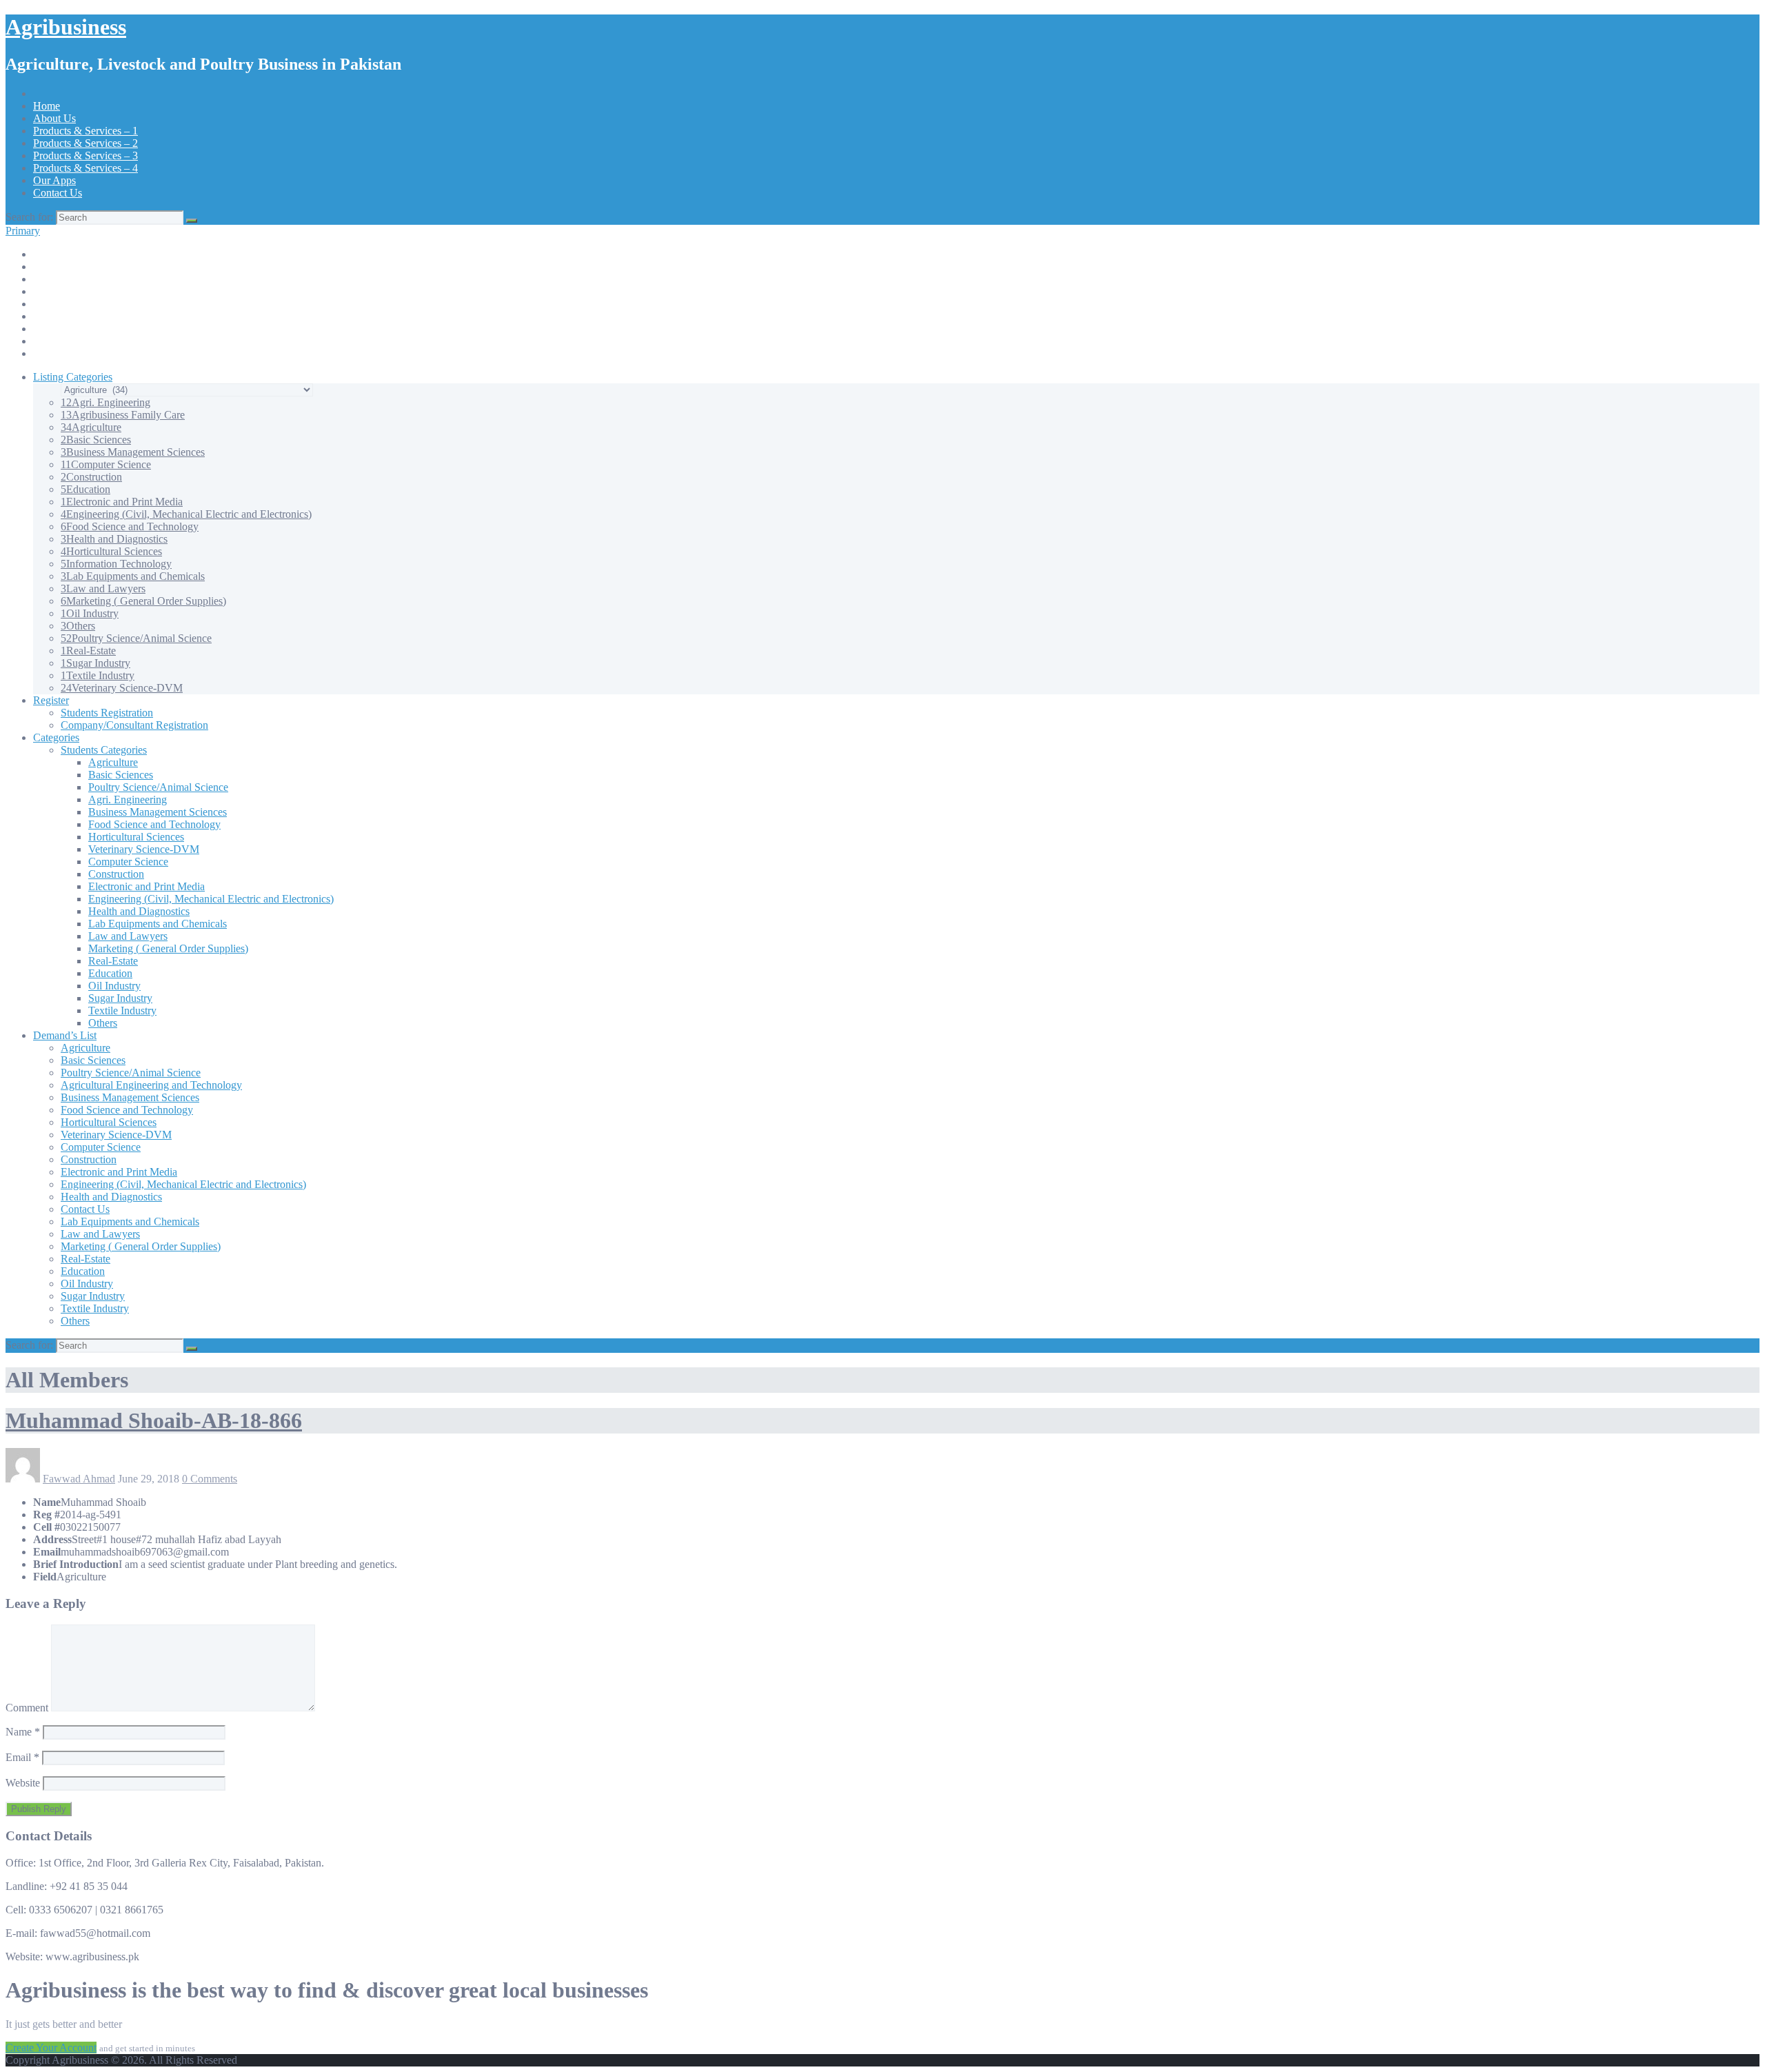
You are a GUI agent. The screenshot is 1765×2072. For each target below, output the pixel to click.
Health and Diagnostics (114, 539)
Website (23, 1783)
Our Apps (54, 180)
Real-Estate (88, 651)
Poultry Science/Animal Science (136, 638)
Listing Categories (73, 377)
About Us (54, 118)
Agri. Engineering (105, 402)
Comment (27, 1708)
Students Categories (104, 750)
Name (23, 1732)
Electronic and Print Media (122, 502)
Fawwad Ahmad (79, 1479)
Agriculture (91, 427)
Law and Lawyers (103, 589)
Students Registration (107, 713)
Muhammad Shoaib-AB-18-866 (154, 1420)
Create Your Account (51, 2048)
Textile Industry (98, 675)
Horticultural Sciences (111, 551)
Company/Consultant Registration (134, 725)
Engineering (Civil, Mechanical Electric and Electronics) (186, 514)
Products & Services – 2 (85, 143)
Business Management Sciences (133, 452)
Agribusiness (66, 27)
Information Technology (116, 564)
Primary (23, 231)
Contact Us (58, 193)
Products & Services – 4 (85, 168)
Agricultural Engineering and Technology (151, 1085)
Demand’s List (65, 1035)
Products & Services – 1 (85, 131)
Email (22, 1757)
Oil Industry (90, 613)
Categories (56, 737)
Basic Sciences (96, 440)
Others (78, 626)
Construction (91, 477)
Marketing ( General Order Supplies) (143, 601)
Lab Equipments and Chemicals (133, 576)
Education (85, 489)
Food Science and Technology (130, 526)
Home (47, 106)
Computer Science (106, 464)
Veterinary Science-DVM (122, 688)
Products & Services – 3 (85, 155)
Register (51, 700)
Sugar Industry (95, 663)
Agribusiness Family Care (123, 415)
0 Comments (210, 1479)
